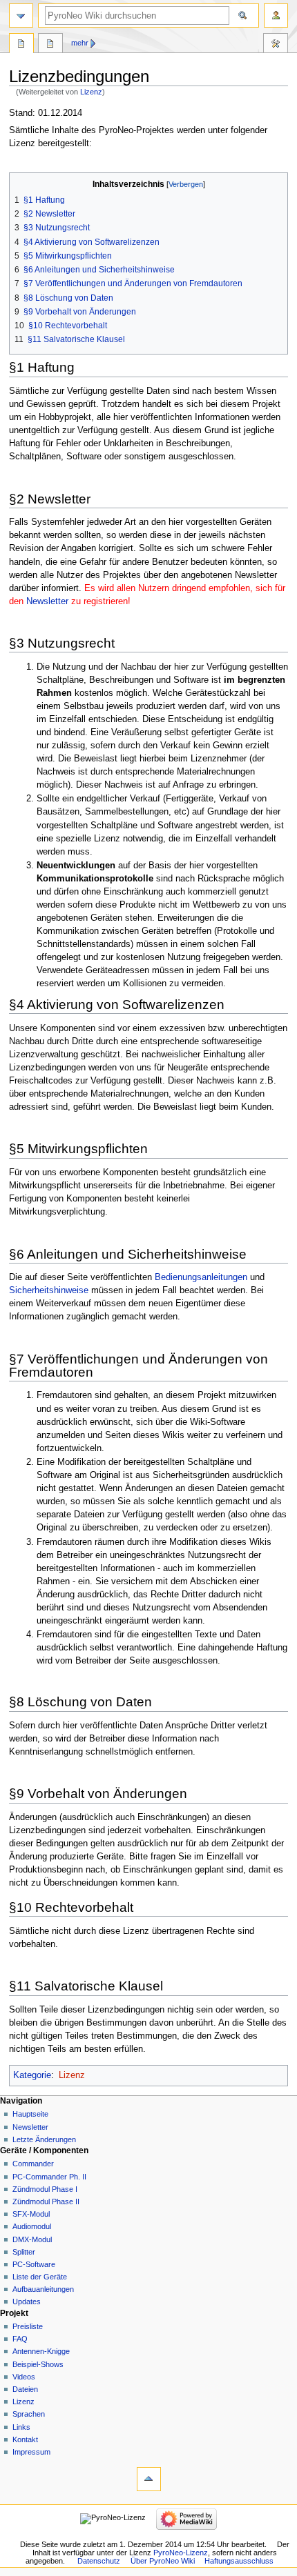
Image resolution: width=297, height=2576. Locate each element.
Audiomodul (32, 2226)
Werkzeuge (276, 45)
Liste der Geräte (40, 2277)
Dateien (25, 2389)
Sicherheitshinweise (49, 1290)
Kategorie (32, 2075)
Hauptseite (30, 2114)
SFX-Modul (31, 2214)
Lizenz (91, 92)
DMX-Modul (32, 2239)
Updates (27, 2302)
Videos (24, 2377)
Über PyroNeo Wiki (163, 2561)
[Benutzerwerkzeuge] (276, 16)
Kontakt (25, 2439)
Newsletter (47, 601)
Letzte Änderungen (44, 2139)
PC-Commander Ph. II (49, 2177)
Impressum (31, 2452)
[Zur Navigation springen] (21, 16)
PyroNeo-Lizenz (181, 2553)
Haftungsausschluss (239, 2561)
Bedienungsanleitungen (201, 1277)
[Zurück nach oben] (149, 2479)
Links (21, 2427)
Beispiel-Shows (38, 2364)
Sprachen (29, 2414)
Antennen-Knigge (41, 2351)
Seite (21, 45)
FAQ (20, 2339)
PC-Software (34, 2264)
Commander (33, 2164)
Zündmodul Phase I (45, 2189)
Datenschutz (99, 2561)
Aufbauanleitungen (43, 2289)
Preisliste (28, 2326)
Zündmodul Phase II (46, 2201)
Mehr (80, 43)
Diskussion (50, 45)
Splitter (24, 2252)
